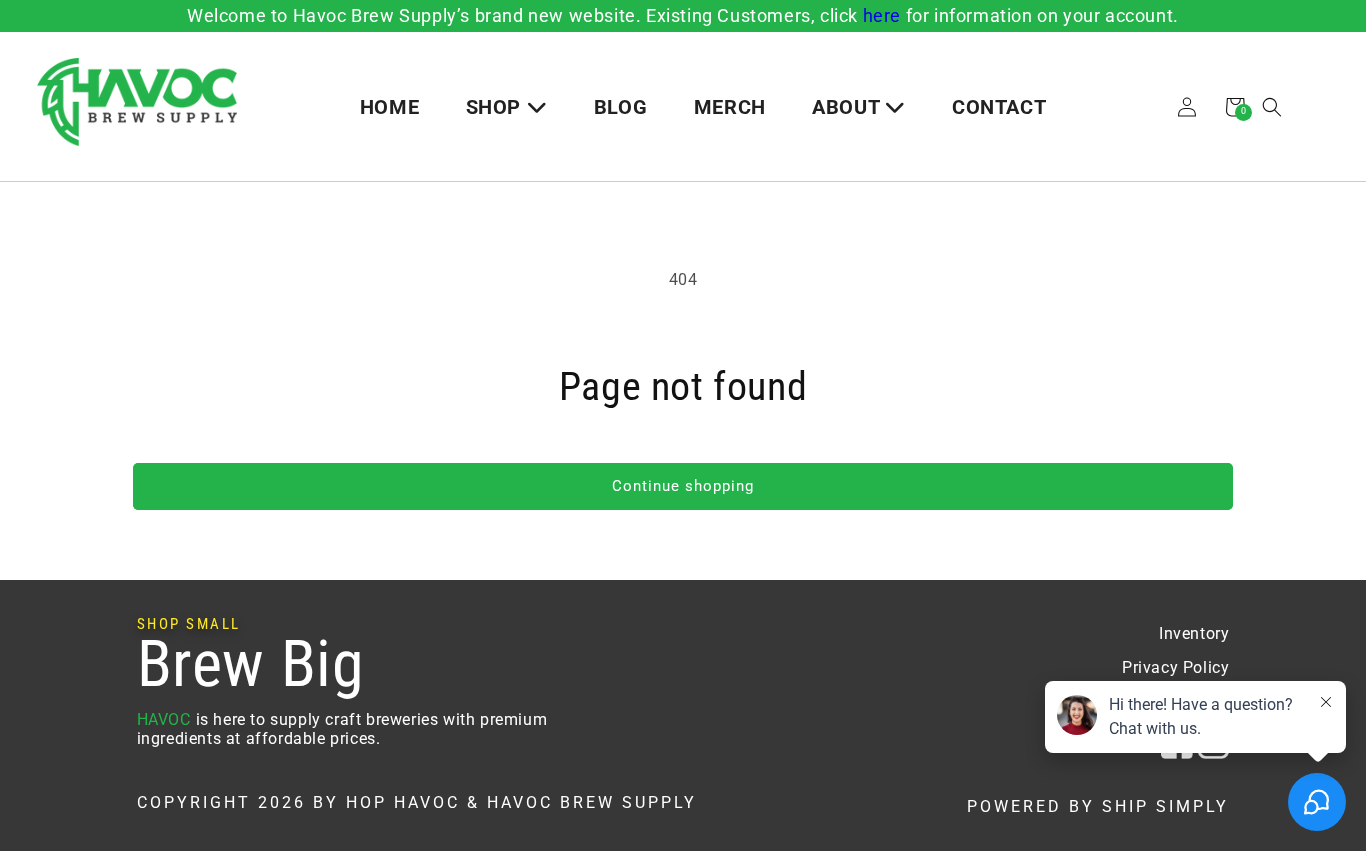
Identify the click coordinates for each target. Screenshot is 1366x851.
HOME (389, 107)
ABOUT (848, 107)
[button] (1272, 107)
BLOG (620, 107)
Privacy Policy (1175, 667)
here (882, 15)
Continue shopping (683, 486)
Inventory (1194, 633)
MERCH (730, 107)
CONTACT (999, 107)
